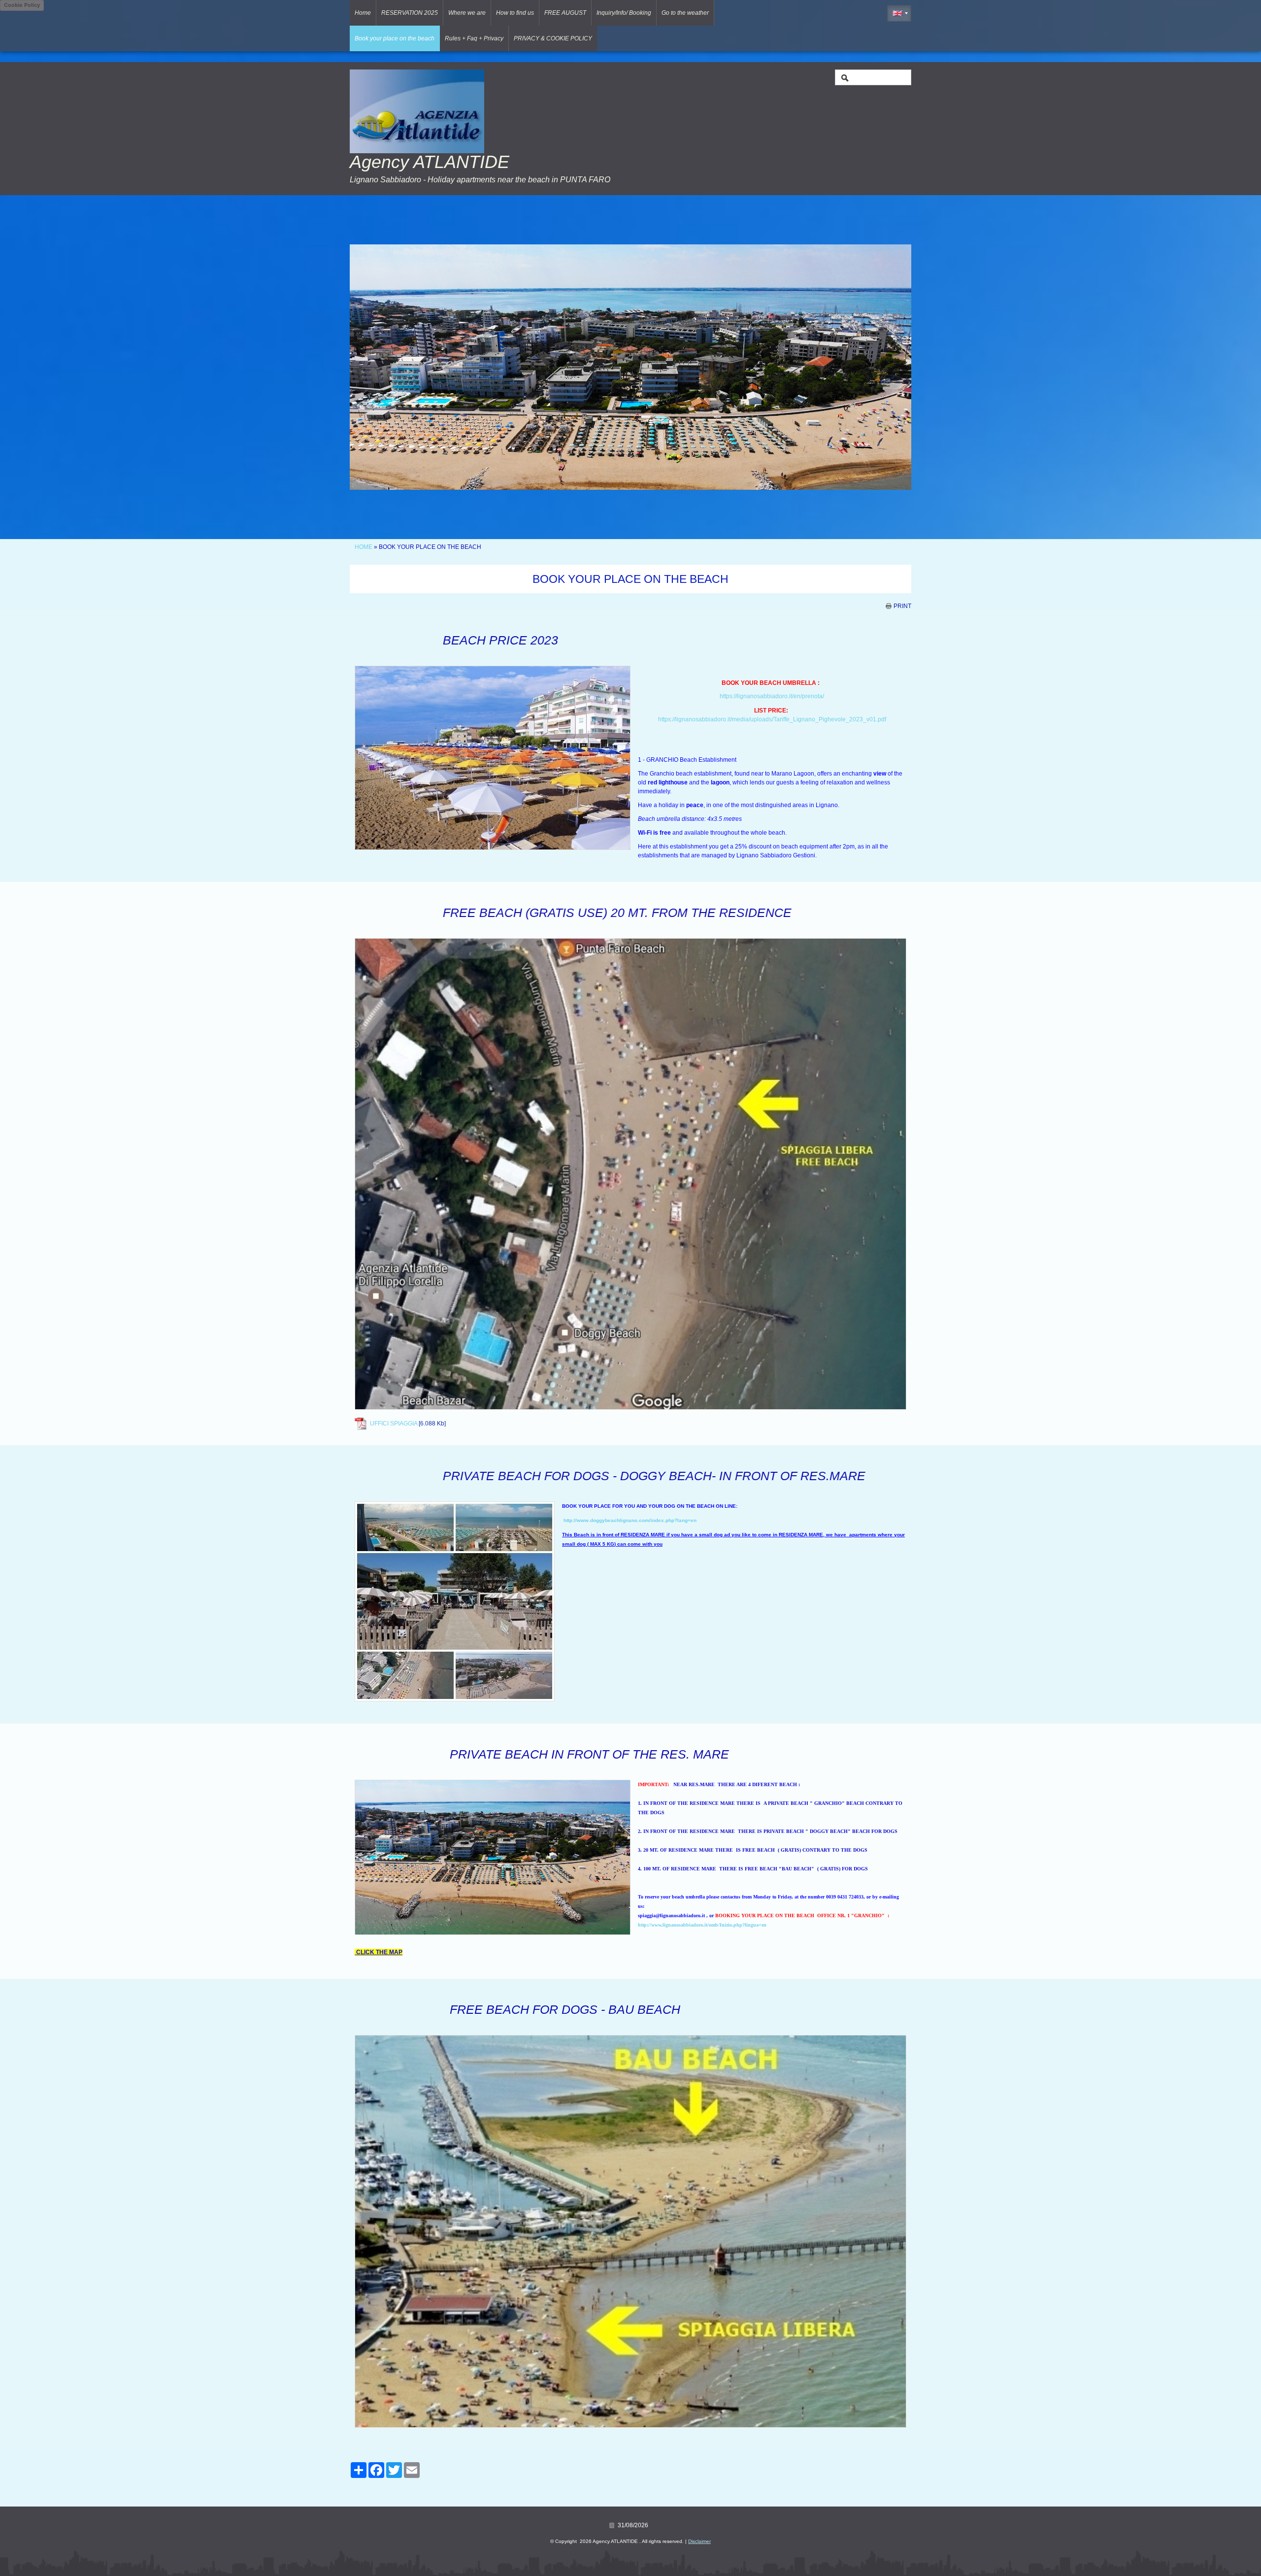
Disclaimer (699, 2541)
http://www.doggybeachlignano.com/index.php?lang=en (630, 1520)
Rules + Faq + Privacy (474, 38)
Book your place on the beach (395, 38)
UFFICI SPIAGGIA (394, 1424)
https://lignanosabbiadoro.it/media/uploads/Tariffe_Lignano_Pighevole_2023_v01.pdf (772, 719)
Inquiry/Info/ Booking (624, 13)
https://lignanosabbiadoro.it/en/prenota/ (772, 696)
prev (377, 367)
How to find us (515, 13)
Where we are (467, 13)
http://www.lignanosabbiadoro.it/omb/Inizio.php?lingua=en (702, 1925)
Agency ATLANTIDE (430, 162)
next (884, 367)
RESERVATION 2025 (410, 13)
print (902, 606)
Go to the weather (685, 13)
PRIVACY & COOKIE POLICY (553, 38)
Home (363, 13)
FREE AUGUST (565, 13)
